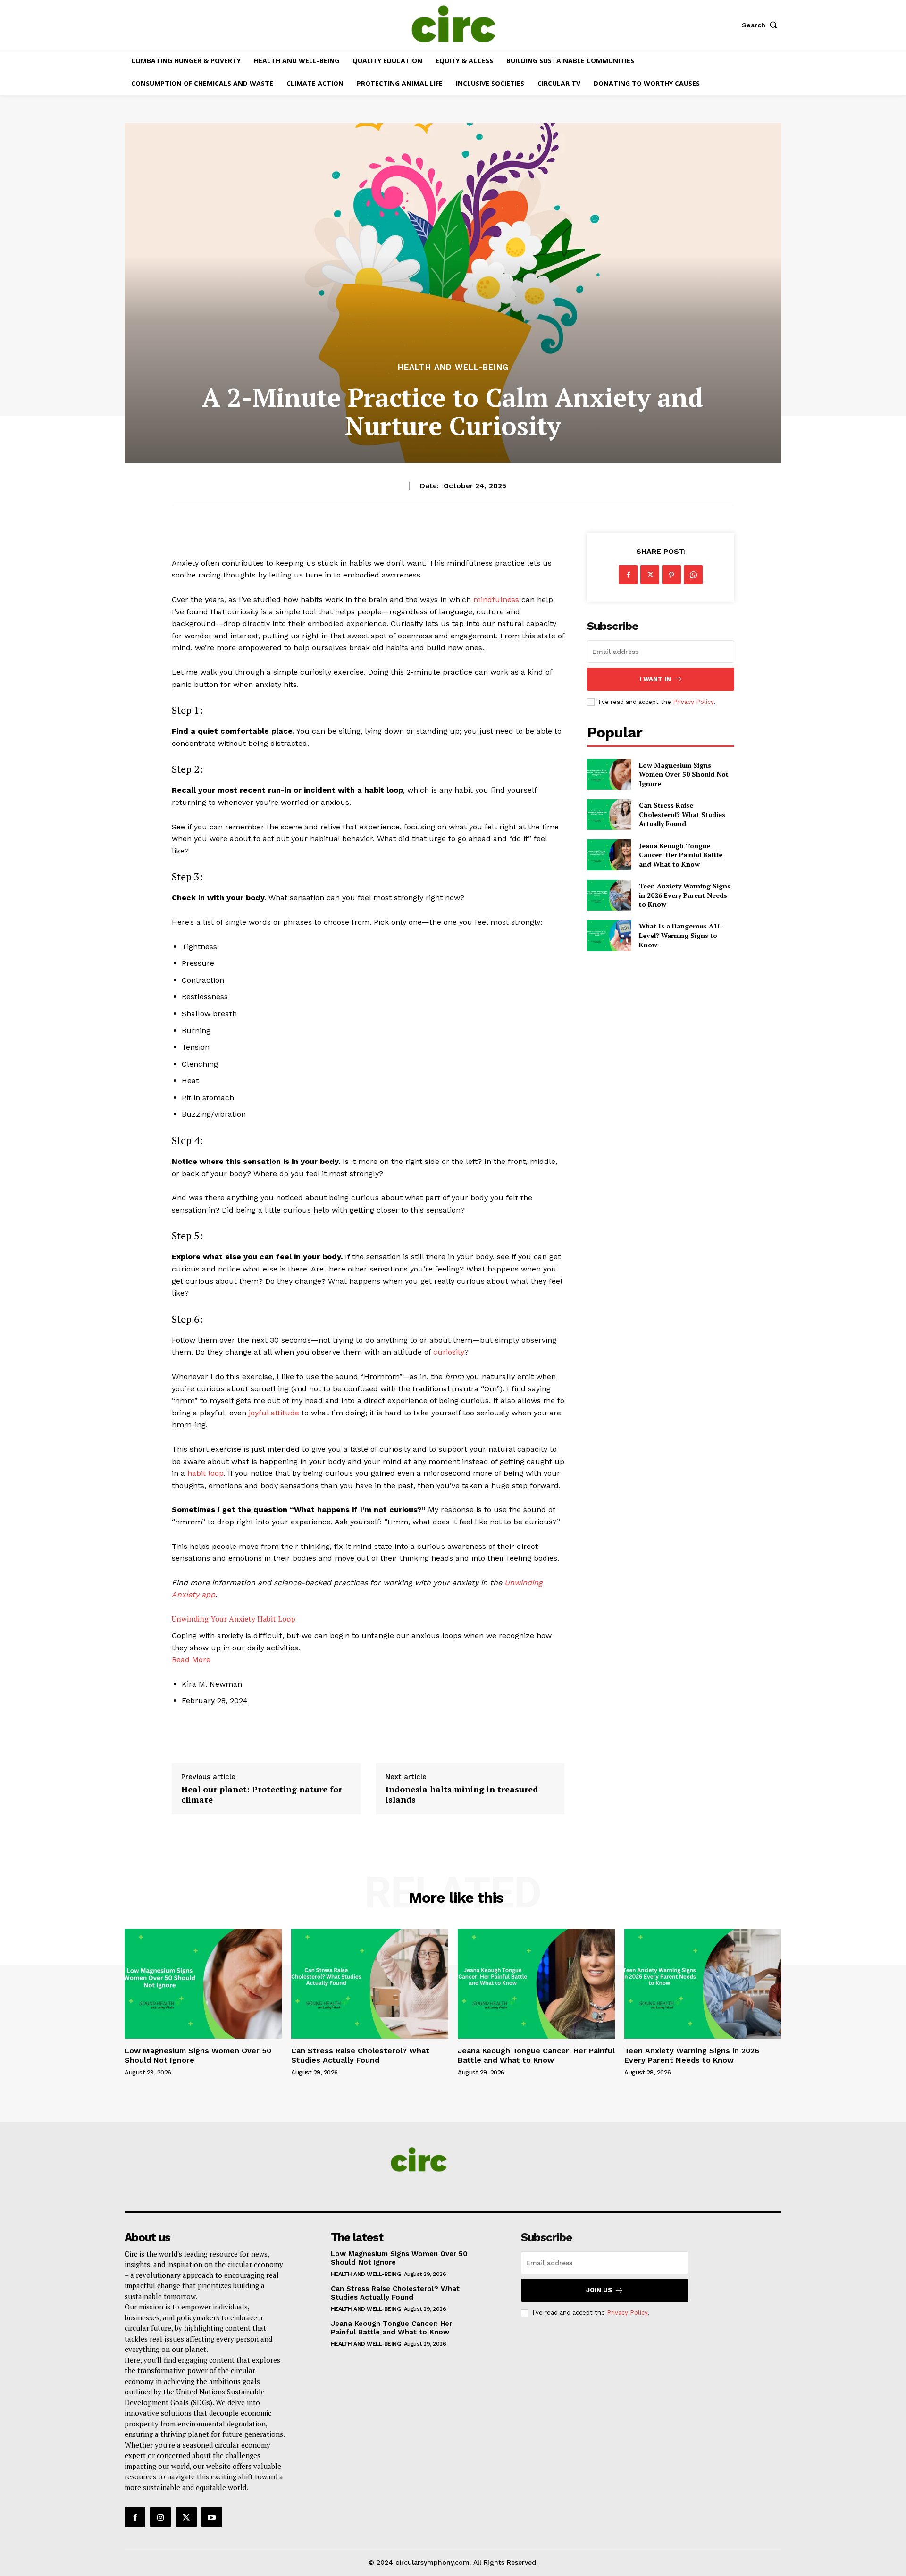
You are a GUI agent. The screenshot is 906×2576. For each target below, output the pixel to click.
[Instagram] (160, 2517)
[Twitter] (650, 575)
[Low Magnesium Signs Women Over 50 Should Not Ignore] (609, 774)
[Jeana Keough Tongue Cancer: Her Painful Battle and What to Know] (609, 855)
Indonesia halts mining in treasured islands (462, 1794)
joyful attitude (274, 1413)
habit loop (206, 1473)
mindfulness (496, 599)
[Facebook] (628, 575)
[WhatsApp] (693, 575)
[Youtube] (212, 2517)
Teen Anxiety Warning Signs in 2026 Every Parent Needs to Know (685, 895)
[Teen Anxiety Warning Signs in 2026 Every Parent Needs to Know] (609, 895)
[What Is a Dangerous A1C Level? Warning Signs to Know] (609, 935)
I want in (655, 679)
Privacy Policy (693, 702)
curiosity (449, 1352)
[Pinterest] (671, 575)
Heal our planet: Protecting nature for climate (262, 1794)
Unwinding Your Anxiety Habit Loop (234, 1619)
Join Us (599, 2290)
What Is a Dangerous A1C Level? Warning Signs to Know (680, 935)
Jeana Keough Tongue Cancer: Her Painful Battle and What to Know (681, 855)
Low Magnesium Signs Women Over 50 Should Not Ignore (684, 774)
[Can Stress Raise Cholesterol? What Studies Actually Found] (609, 815)
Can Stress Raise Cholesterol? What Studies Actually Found (682, 814)
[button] (762, 25)
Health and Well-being (453, 367)
